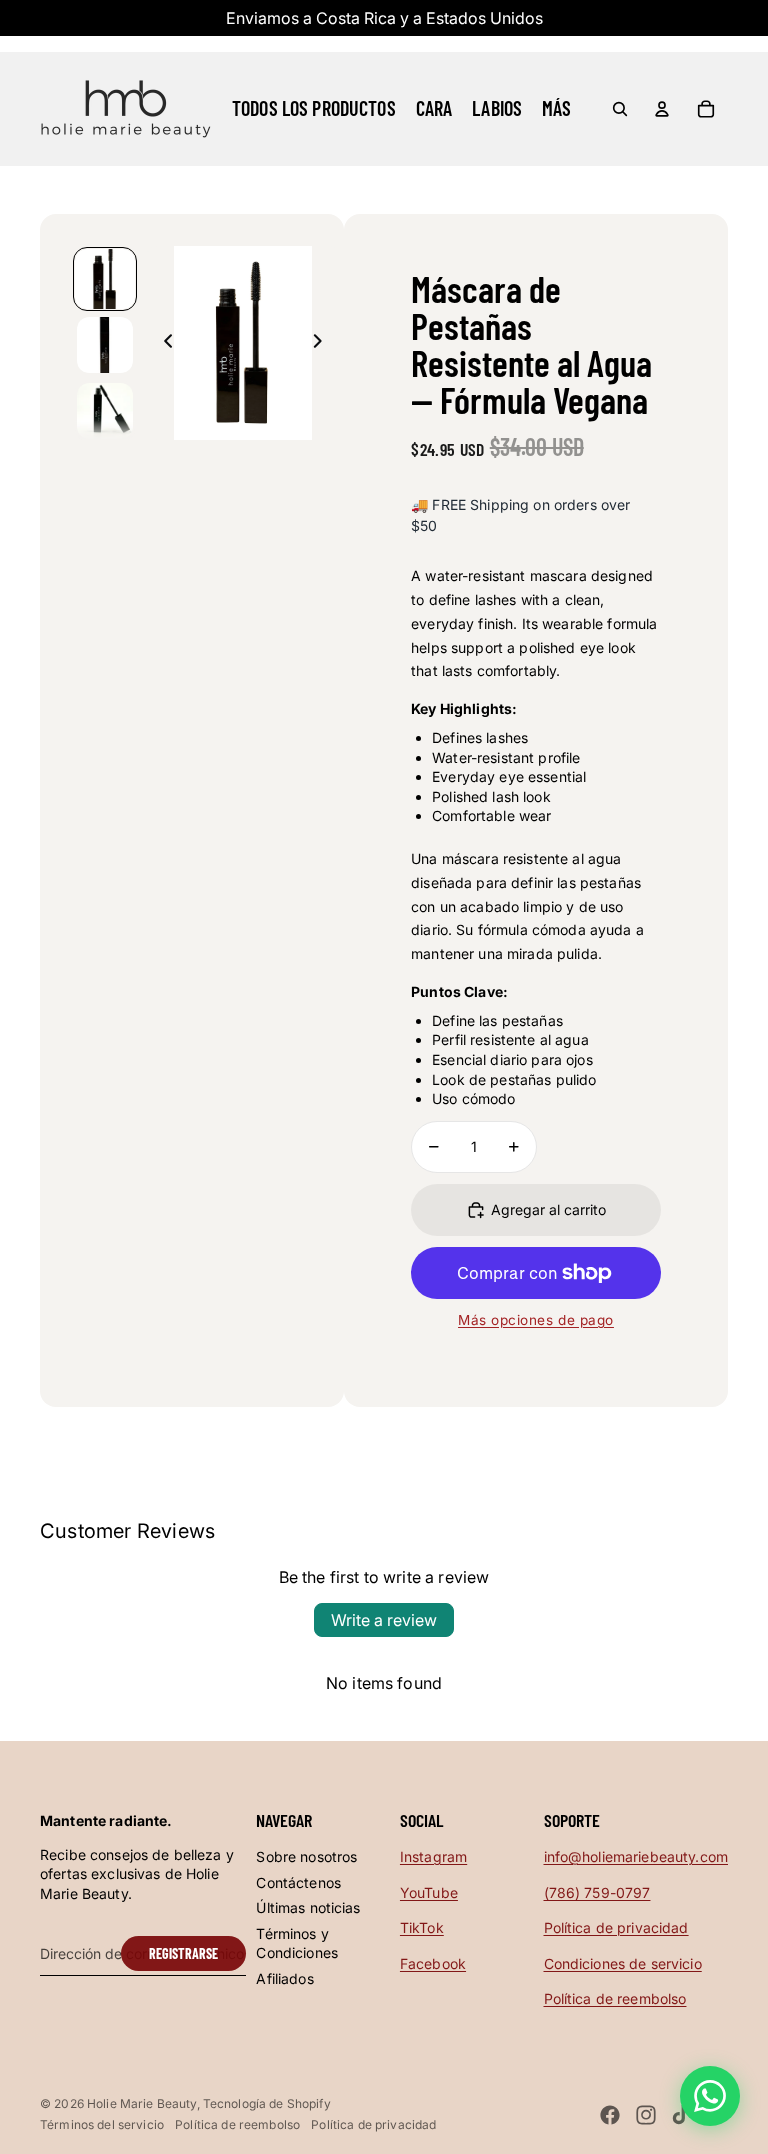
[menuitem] (556, 109)
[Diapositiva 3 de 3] (105, 411)
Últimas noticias (308, 1907)
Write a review (384, 1620)
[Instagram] (646, 2115)
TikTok (422, 1927)
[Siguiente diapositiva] (323, 343)
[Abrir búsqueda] (620, 109)
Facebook (433, 1963)
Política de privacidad (616, 1927)
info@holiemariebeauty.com (636, 1856)
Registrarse (183, 1953)
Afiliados (284, 1978)
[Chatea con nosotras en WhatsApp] (710, 2096)
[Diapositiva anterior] (162, 343)
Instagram (433, 1856)
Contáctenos (298, 1882)
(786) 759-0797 (597, 1892)
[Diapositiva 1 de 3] (105, 279)
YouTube (429, 1892)
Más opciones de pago (536, 1320)
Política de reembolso (615, 1998)
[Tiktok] (681, 2115)
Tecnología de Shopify (267, 2103)
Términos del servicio (102, 2124)
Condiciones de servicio (623, 1963)
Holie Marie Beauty (142, 2103)
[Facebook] (610, 2115)
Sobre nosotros (306, 1856)
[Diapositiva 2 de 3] (105, 345)
